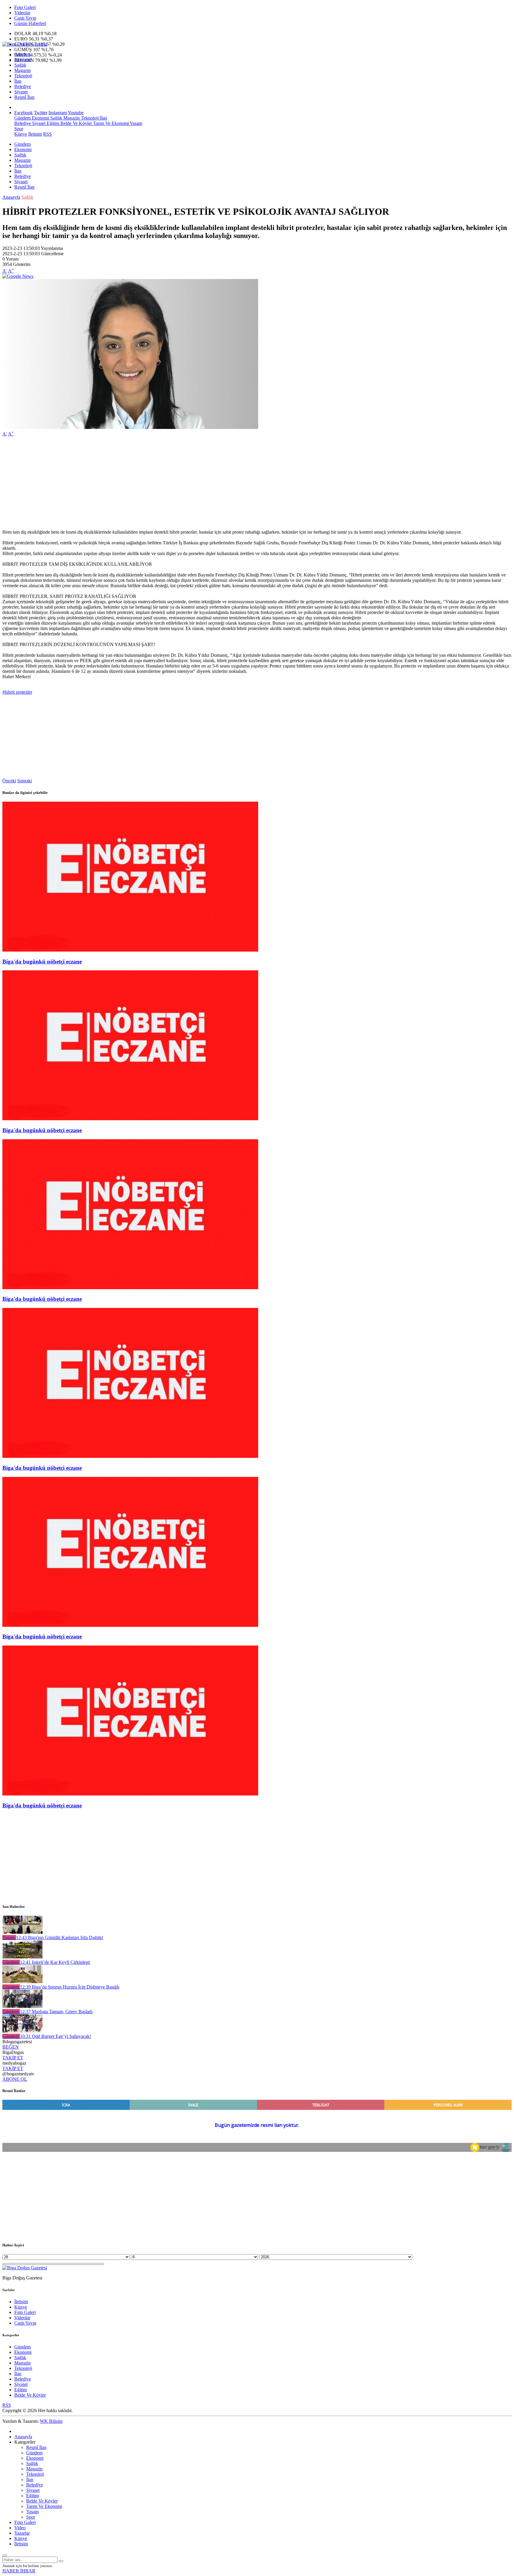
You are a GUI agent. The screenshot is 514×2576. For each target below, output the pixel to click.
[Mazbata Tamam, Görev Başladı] (22, 2006)
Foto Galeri (25, 7)
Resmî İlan (24, 97)
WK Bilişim (51, 2421)
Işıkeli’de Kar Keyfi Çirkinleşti (55, 1962)
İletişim (35, 134)
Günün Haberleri (30, 23)
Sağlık (20, 65)
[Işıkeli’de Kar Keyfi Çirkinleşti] (22, 1957)
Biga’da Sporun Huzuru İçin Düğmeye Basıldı (70, 1987)
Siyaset (21, 92)
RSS (47, 134)
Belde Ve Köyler (76, 123)
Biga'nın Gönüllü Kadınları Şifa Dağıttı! (60, 1938)
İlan (18, 81)
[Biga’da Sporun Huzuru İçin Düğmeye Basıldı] (22, 1982)
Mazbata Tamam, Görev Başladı (56, 2012)
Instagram (58, 113)
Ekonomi (23, 60)
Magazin (22, 70)
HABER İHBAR (19, 2571)
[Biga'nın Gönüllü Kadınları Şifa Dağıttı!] (22, 1932)
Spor (19, 129)
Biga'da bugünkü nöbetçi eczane (42, 962)
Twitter (41, 113)
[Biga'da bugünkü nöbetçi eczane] (130, 950)
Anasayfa (11, 197)
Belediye (23, 86)
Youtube (76, 113)
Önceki (9, 781)
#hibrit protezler (17, 692)
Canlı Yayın (25, 18)
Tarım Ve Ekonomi (110, 123)
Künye (21, 134)
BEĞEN (11, 2047)
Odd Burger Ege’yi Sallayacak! (55, 2036)
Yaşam (135, 123)
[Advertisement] (181, 483)
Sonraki (25, 781)
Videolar (22, 13)
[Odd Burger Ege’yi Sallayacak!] (22, 2031)
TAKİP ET (13, 2058)
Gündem (22, 54)
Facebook (23, 113)
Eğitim (52, 123)
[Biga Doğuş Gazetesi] (25, 44)
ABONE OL (15, 2079)
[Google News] (18, 276)
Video (20, 2528)
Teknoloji (23, 76)
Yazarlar (22, 2533)
